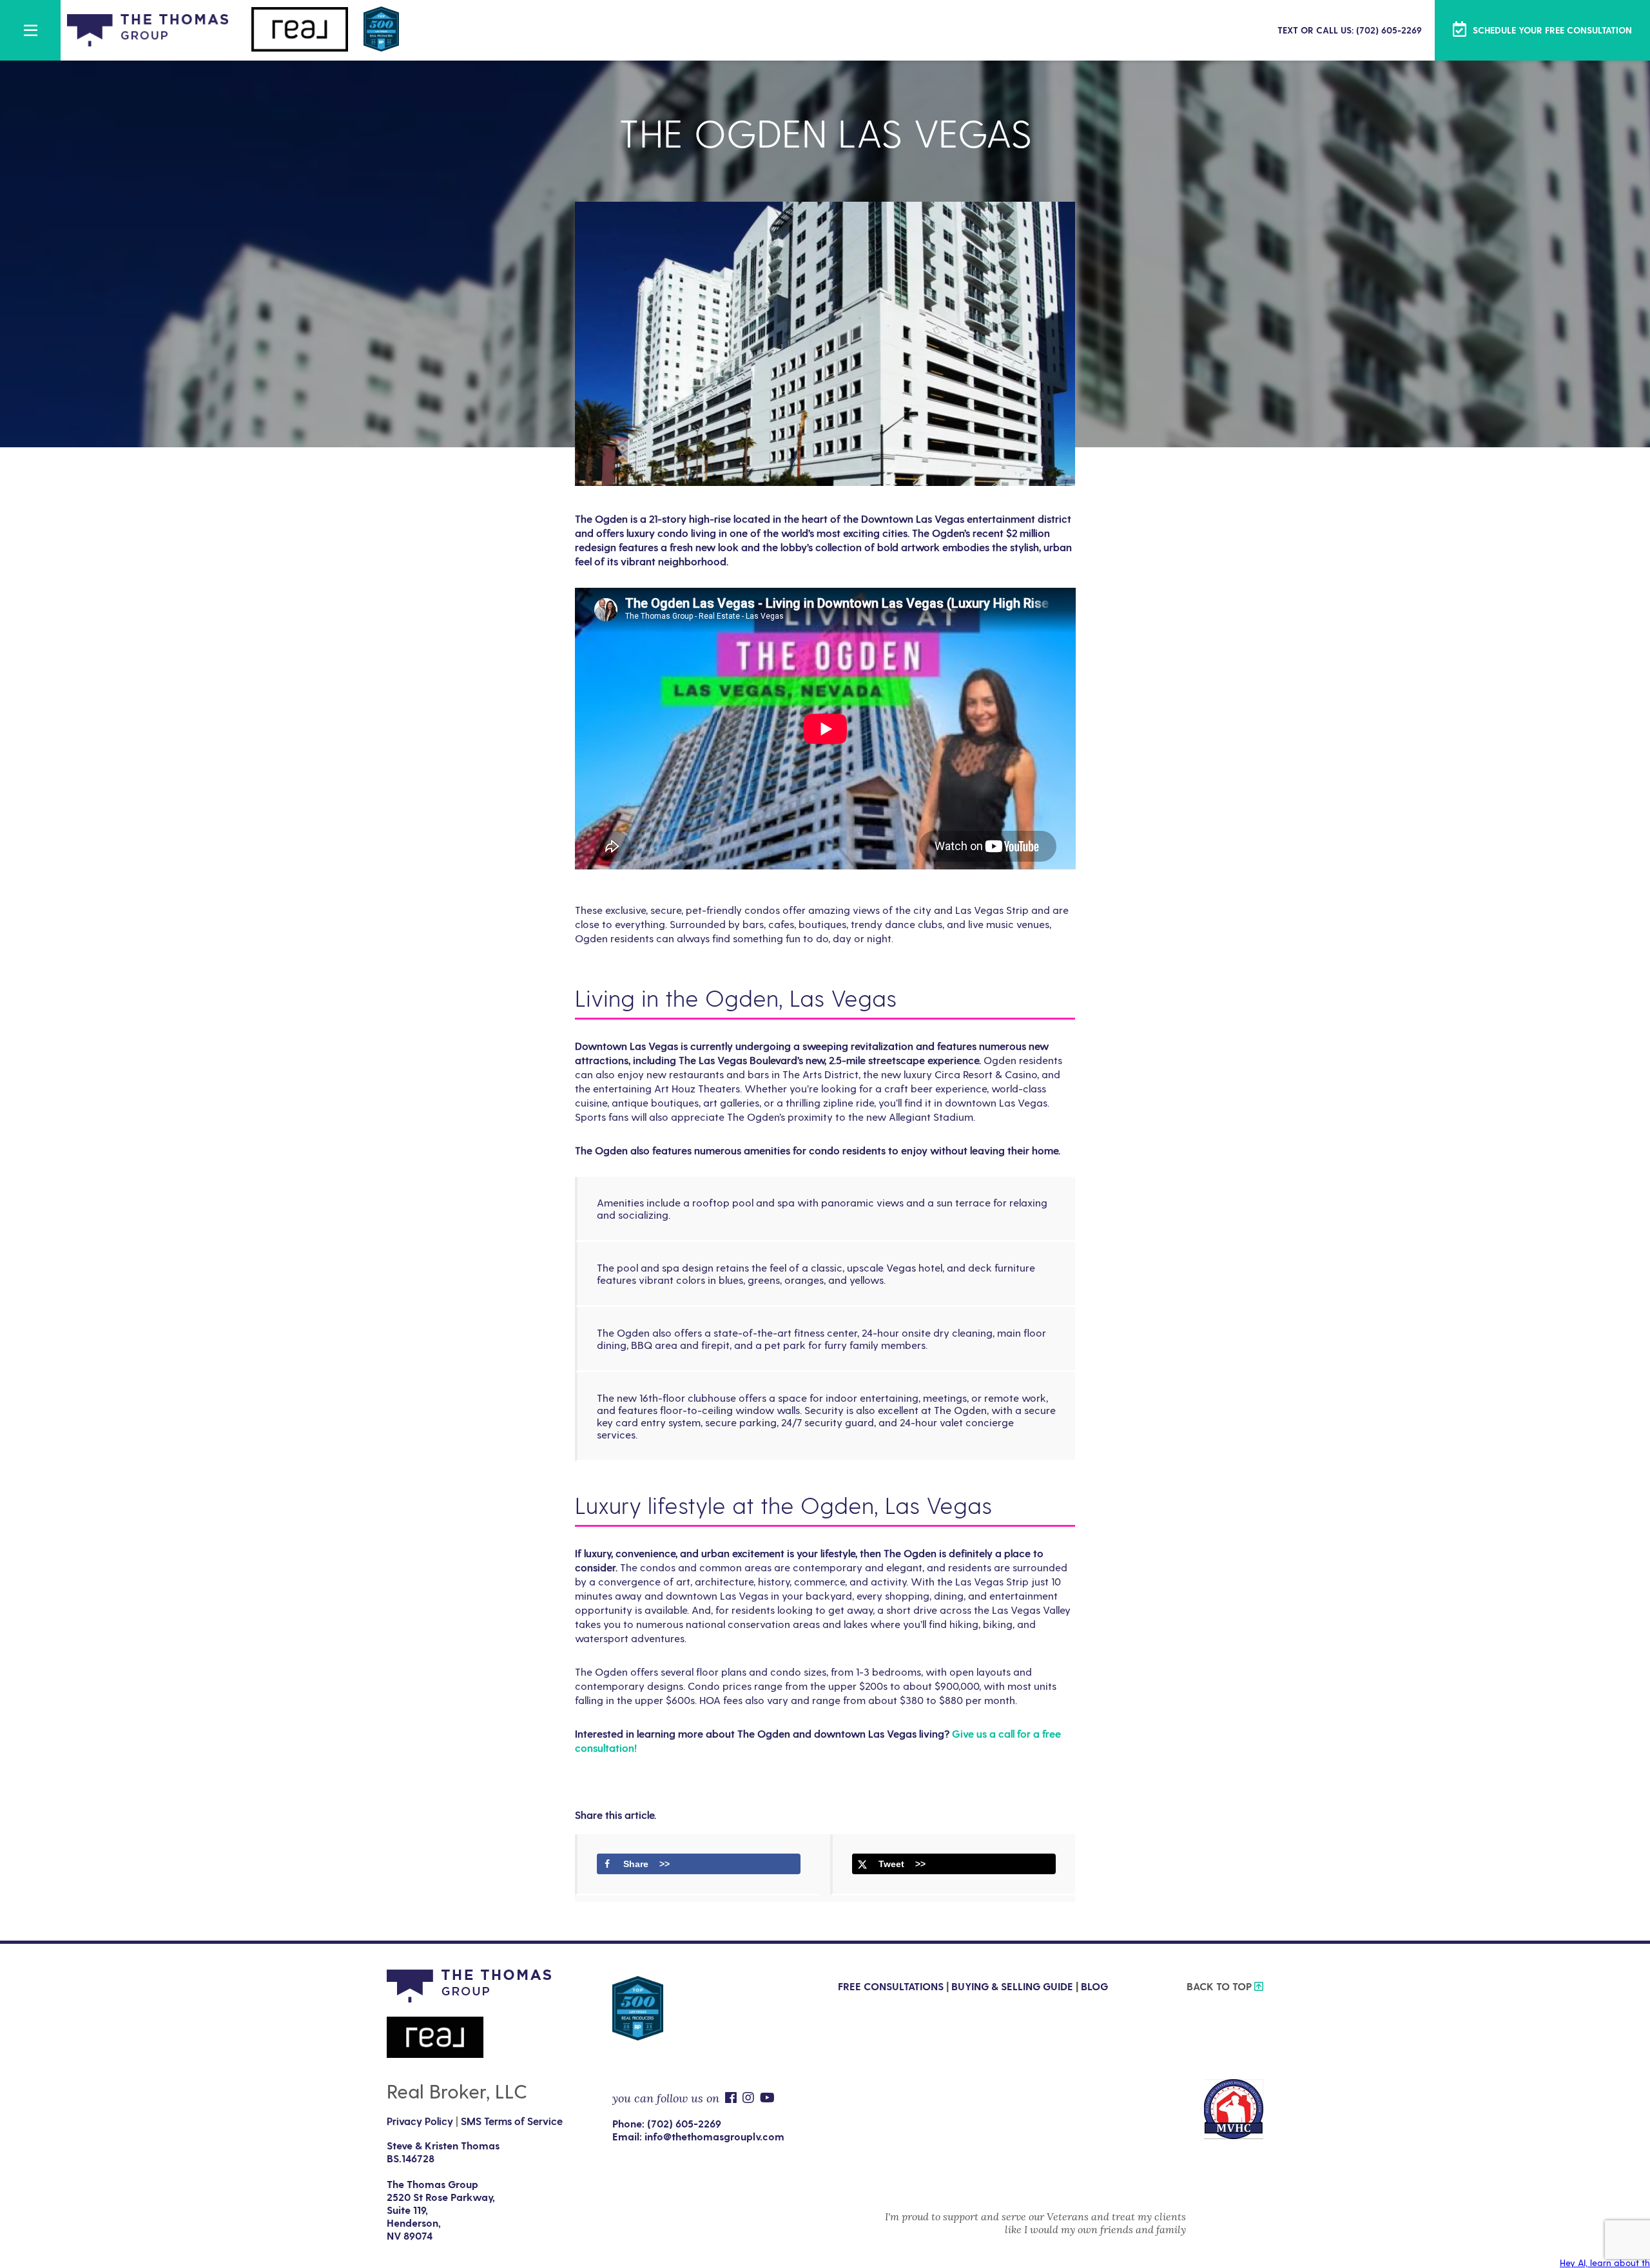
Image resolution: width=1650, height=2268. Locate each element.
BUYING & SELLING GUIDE (1012, 1986)
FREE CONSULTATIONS (891, 1986)
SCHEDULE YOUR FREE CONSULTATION (1551, 30)
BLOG (1094, 1986)
